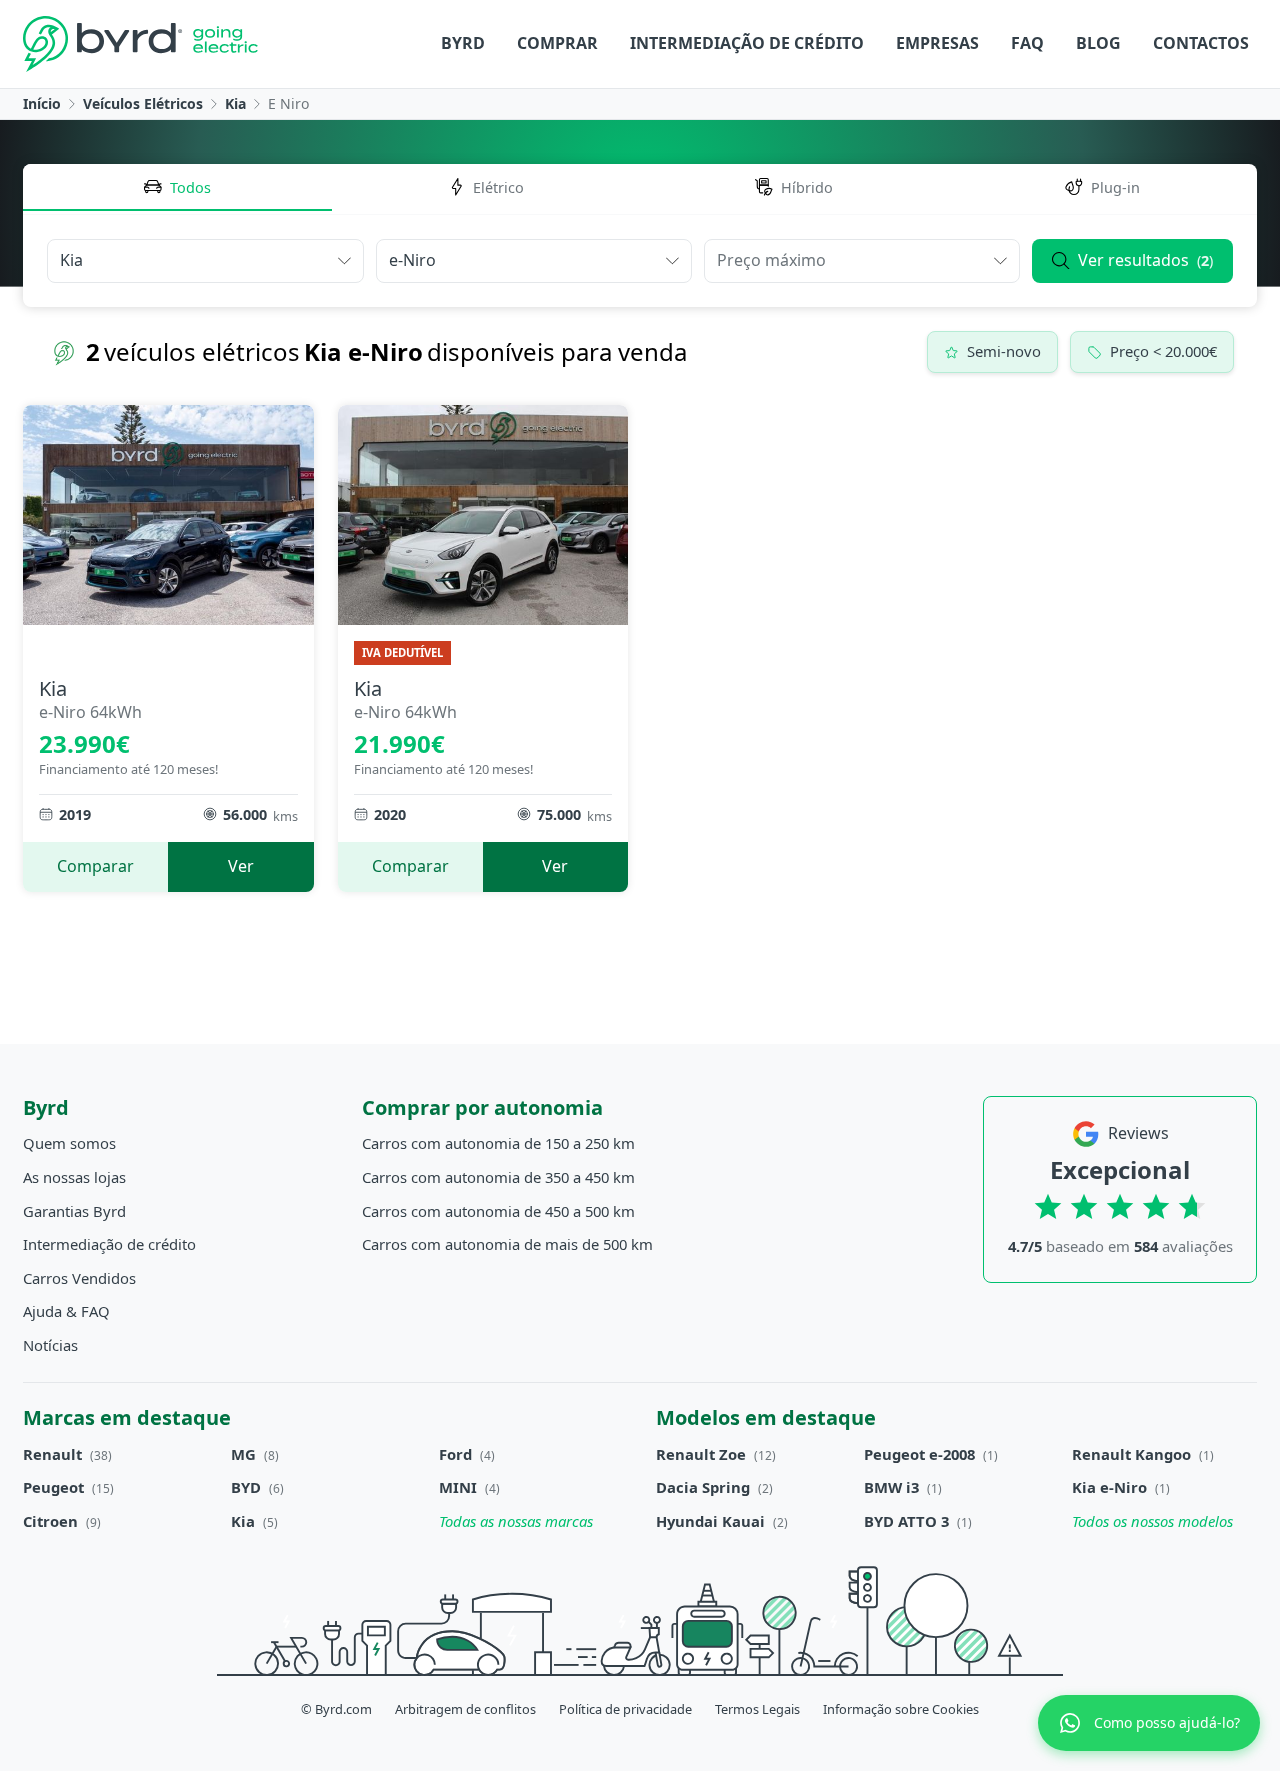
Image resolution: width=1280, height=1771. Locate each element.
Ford (455, 1454)
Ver (241, 866)
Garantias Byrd (74, 1211)
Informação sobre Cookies (901, 1709)
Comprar (557, 43)
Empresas (937, 43)
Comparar (95, 866)
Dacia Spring (703, 1487)
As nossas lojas (74, 1177)
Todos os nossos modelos (1152, 1521)
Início (42, 103)
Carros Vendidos (79, 1278)
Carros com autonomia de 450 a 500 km (498, 1211)
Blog (1098, 43)
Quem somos (69, 1143)
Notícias (50, 1345)
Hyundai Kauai (710, 1521)
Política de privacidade (625, 1709)
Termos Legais (757, 1709)
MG (243, 1454)
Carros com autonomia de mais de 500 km (507, 1244)
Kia (235, 103)
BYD (246, 1487)
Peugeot (53, 1487)
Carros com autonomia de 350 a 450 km (498, 1177)
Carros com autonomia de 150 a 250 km (498, 1143)
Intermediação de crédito (747, 43)
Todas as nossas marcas (516, 1521)
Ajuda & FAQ (66, 1311)
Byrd (463, 43)
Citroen (50, 1521)
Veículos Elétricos (143, 103)
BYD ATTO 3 (906, 1521)
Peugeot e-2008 (919, 1454)
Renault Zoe (701, 1454)
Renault (52, 1454)
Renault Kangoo (1131, 1454)
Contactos (1201, 43)
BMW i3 (891, 1487)
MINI (458, 1487)
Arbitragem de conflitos (465, 1709)
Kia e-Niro (1109, 1487)
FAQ (1027, 43)
